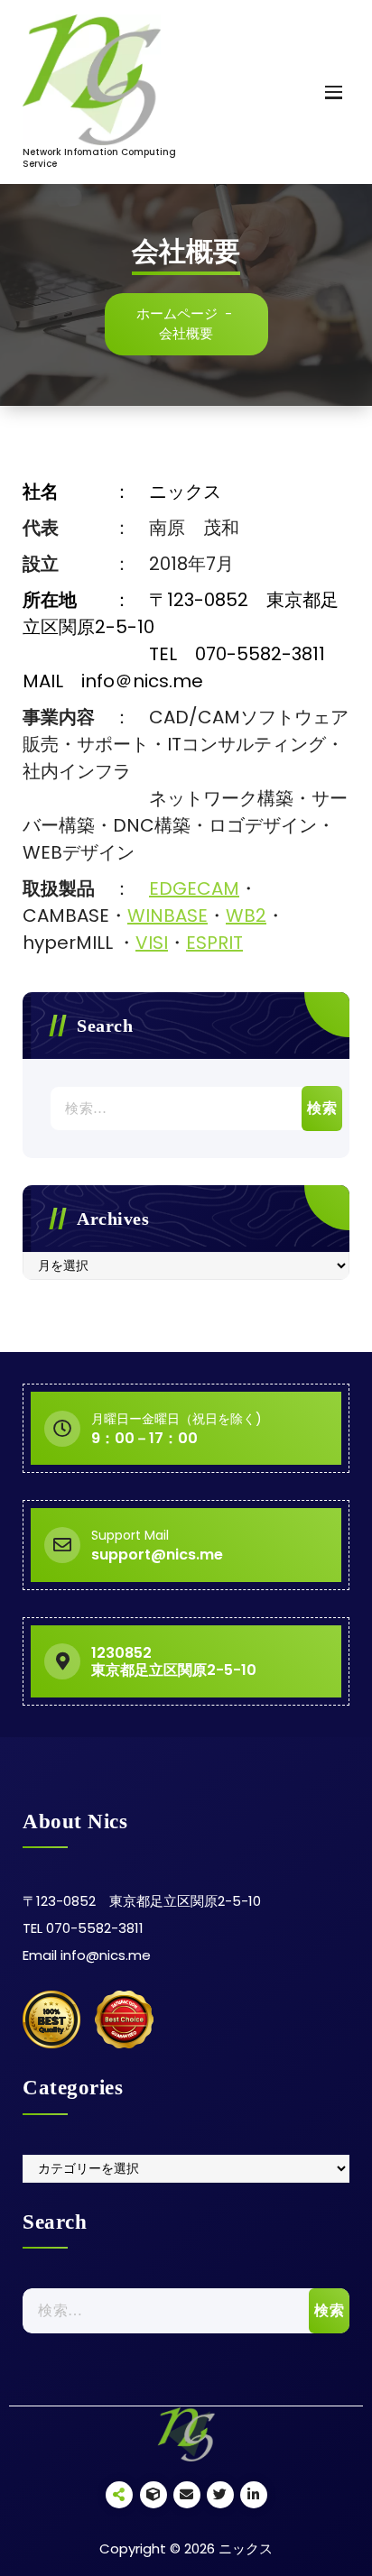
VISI (152, 943)
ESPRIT (214, 943)
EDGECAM (194, 888)
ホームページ (177, 313)
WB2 (246, 915)
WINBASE (167, 915)
